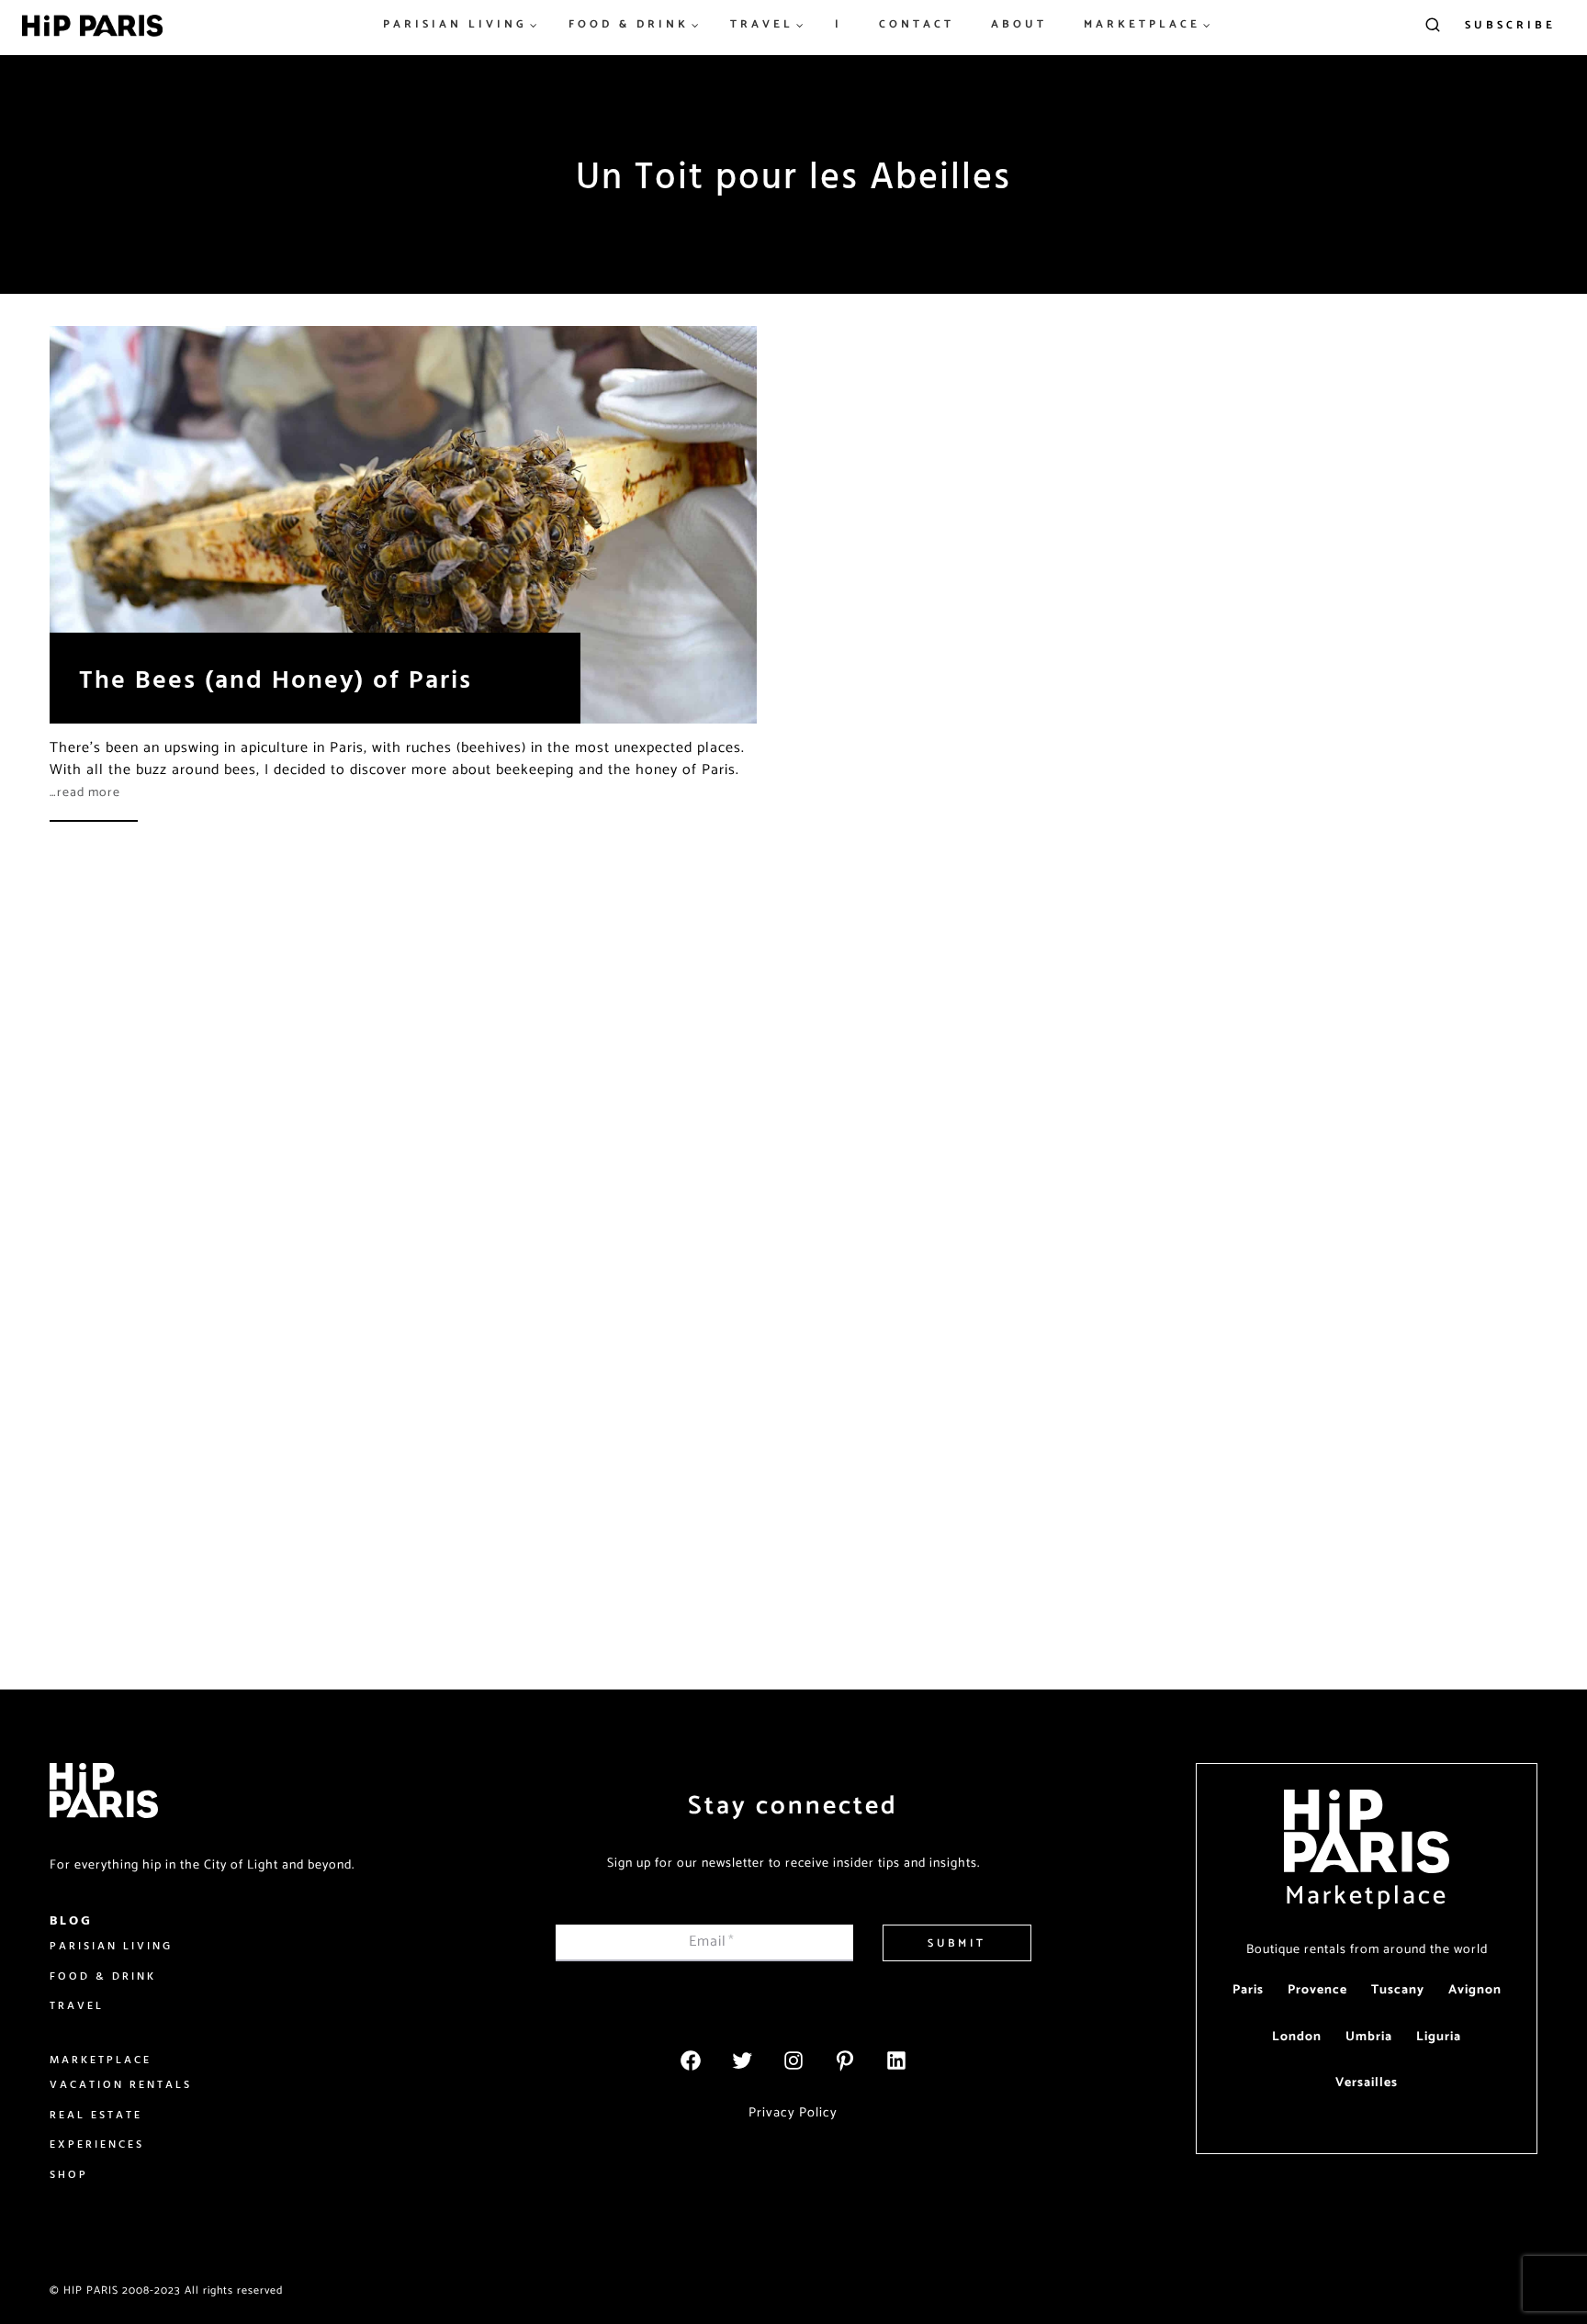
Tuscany (1398, 1990)
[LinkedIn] (896, 2060)
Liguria (1439, 2037)
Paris (1248, 1990)
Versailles (1367, 2083)
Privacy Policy (793, 2113)
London (1297, 2037)
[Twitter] (742, 2060)
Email (712, 1942)
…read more (85, 793)
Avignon (1475, 1990)
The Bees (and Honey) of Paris (276, 678)
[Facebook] (691, 2060)
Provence (1317, 1990)
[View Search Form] (1433, 26)
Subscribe (1510, 25)
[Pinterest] (845, 2060)
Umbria (1369, 2037)
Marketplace (1367, 1896)
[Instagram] (793, 2060)
